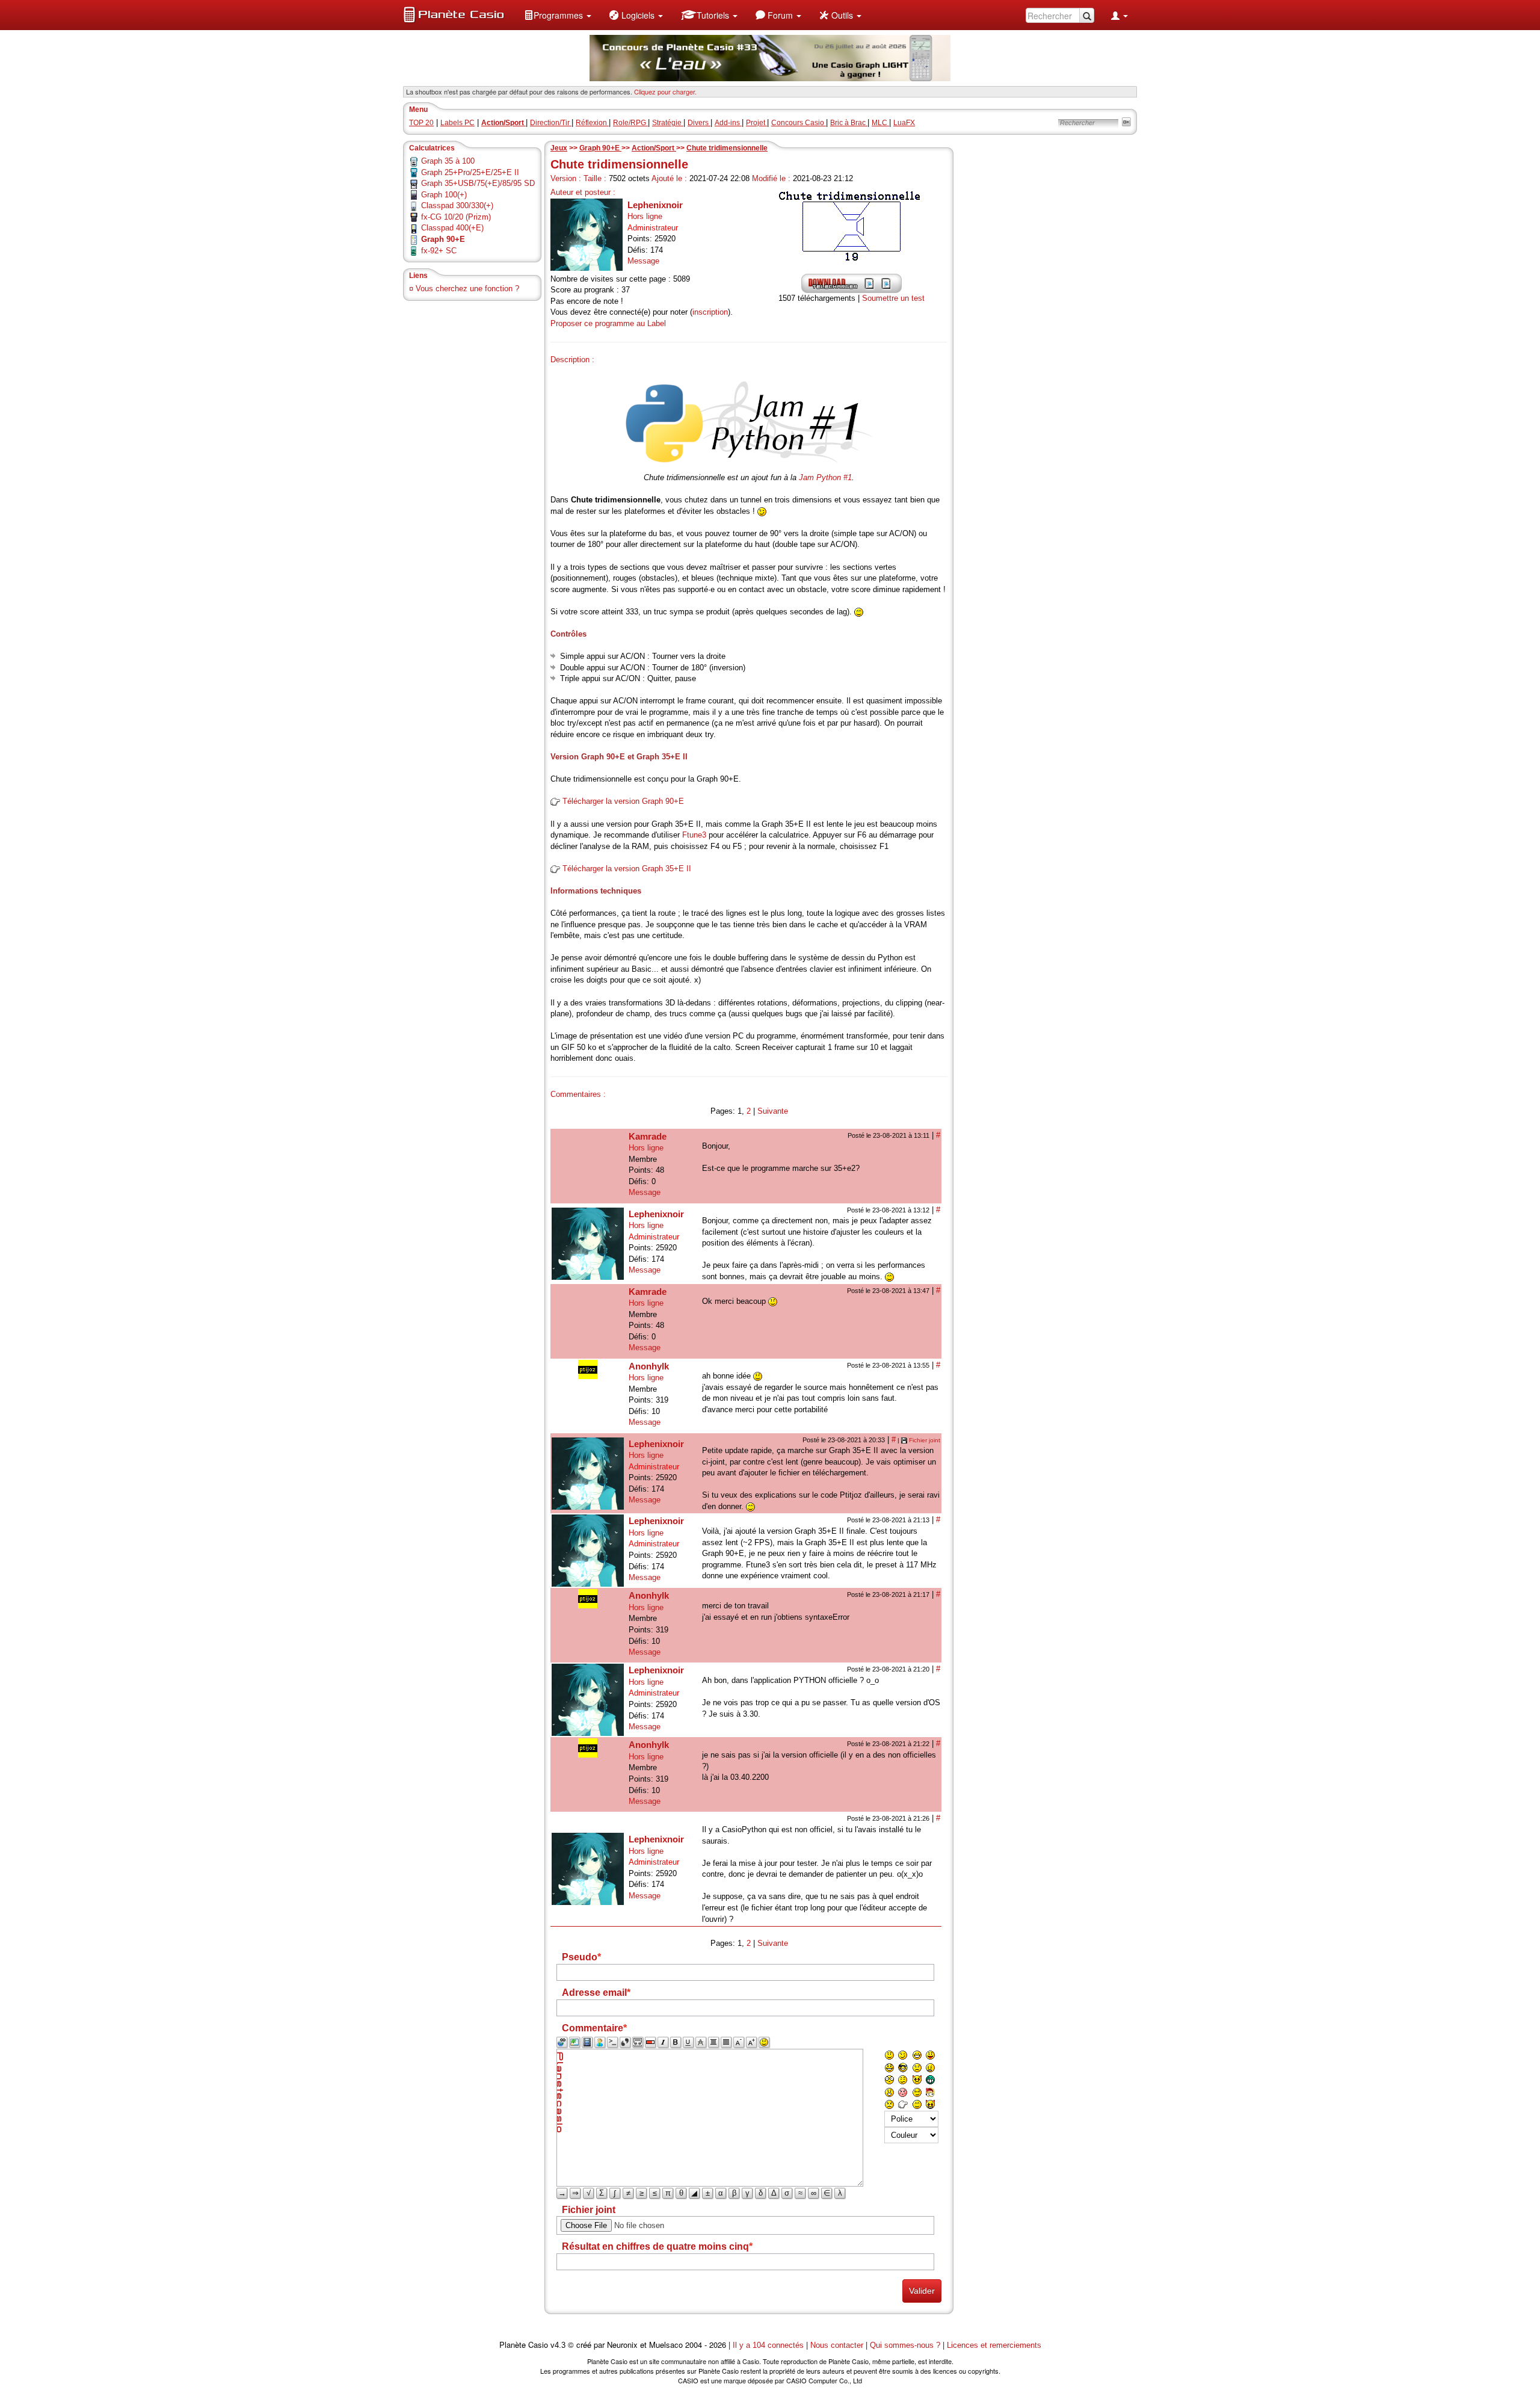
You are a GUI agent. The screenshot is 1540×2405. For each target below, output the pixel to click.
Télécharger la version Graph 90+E (623, 801)
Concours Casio (799, 123)
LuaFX (904, 123)
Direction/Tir (551, 123)
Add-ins (728, 123)
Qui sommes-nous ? (905, 2345)
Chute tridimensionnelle (727, 148)
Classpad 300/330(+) (457, 205)
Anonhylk (649, 1366)
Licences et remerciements (994, 2345)
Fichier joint (925, 1440)
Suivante (773, 1111)
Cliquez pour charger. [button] (665, 91)
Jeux (559, 148)
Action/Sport (654, 148)
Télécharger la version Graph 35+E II (627, 869)
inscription (710, 312)
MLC (880, 123)
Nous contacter (837, 2345)
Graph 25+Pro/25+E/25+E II (470, 172)
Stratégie (668, 123)
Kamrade (648, 1136)
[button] (558, 15)
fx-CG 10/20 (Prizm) (456, 217)
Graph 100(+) (444, 195)
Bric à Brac (849, 123)
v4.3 (558, 2345)
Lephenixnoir (655, 205)
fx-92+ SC (439, 251)
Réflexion (592, 123)
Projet (756, 123)
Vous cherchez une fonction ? (467, 289)
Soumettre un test (893, 298)
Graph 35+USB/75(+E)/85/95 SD (478, 183)
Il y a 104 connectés (769, 2345)
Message (643, 261)
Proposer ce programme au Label (608, 323)
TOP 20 (421, 123)
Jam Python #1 (825, 477)
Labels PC (457, 123)
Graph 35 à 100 (448, 161)
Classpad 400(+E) (452, 228)
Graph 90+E (600, 148)
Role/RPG (630, 123)
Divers (699, 123)
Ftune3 (694, 835)
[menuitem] (558, 15)
